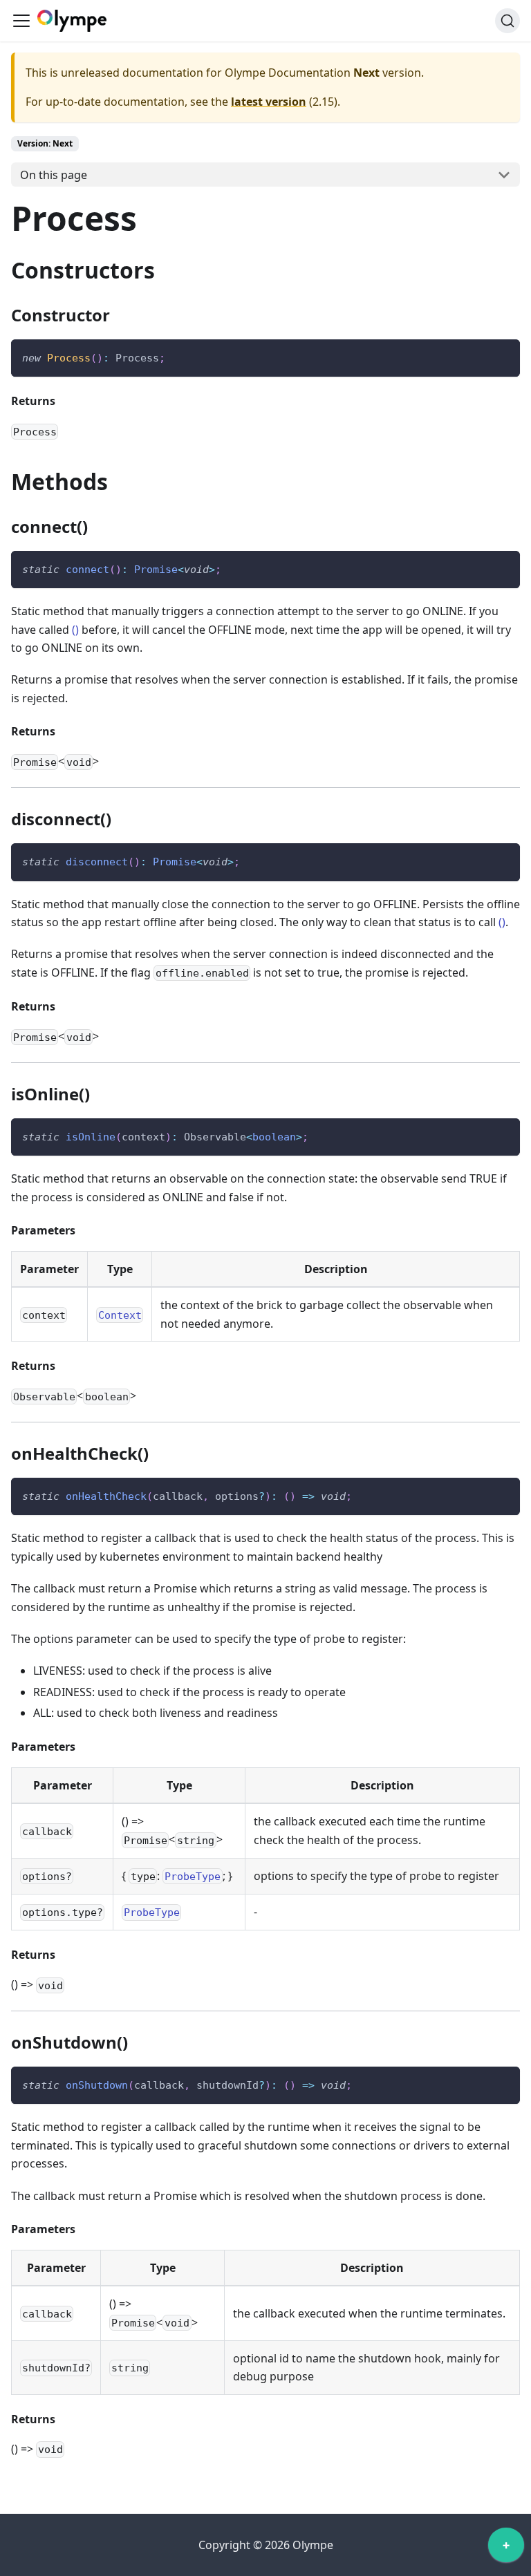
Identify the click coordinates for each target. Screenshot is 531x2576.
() (75, 630)
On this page (54, 175)
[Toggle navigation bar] (21, 21)
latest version (269, 102)
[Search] (507, 21)
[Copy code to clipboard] (503, 356)
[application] (506, 2548)
